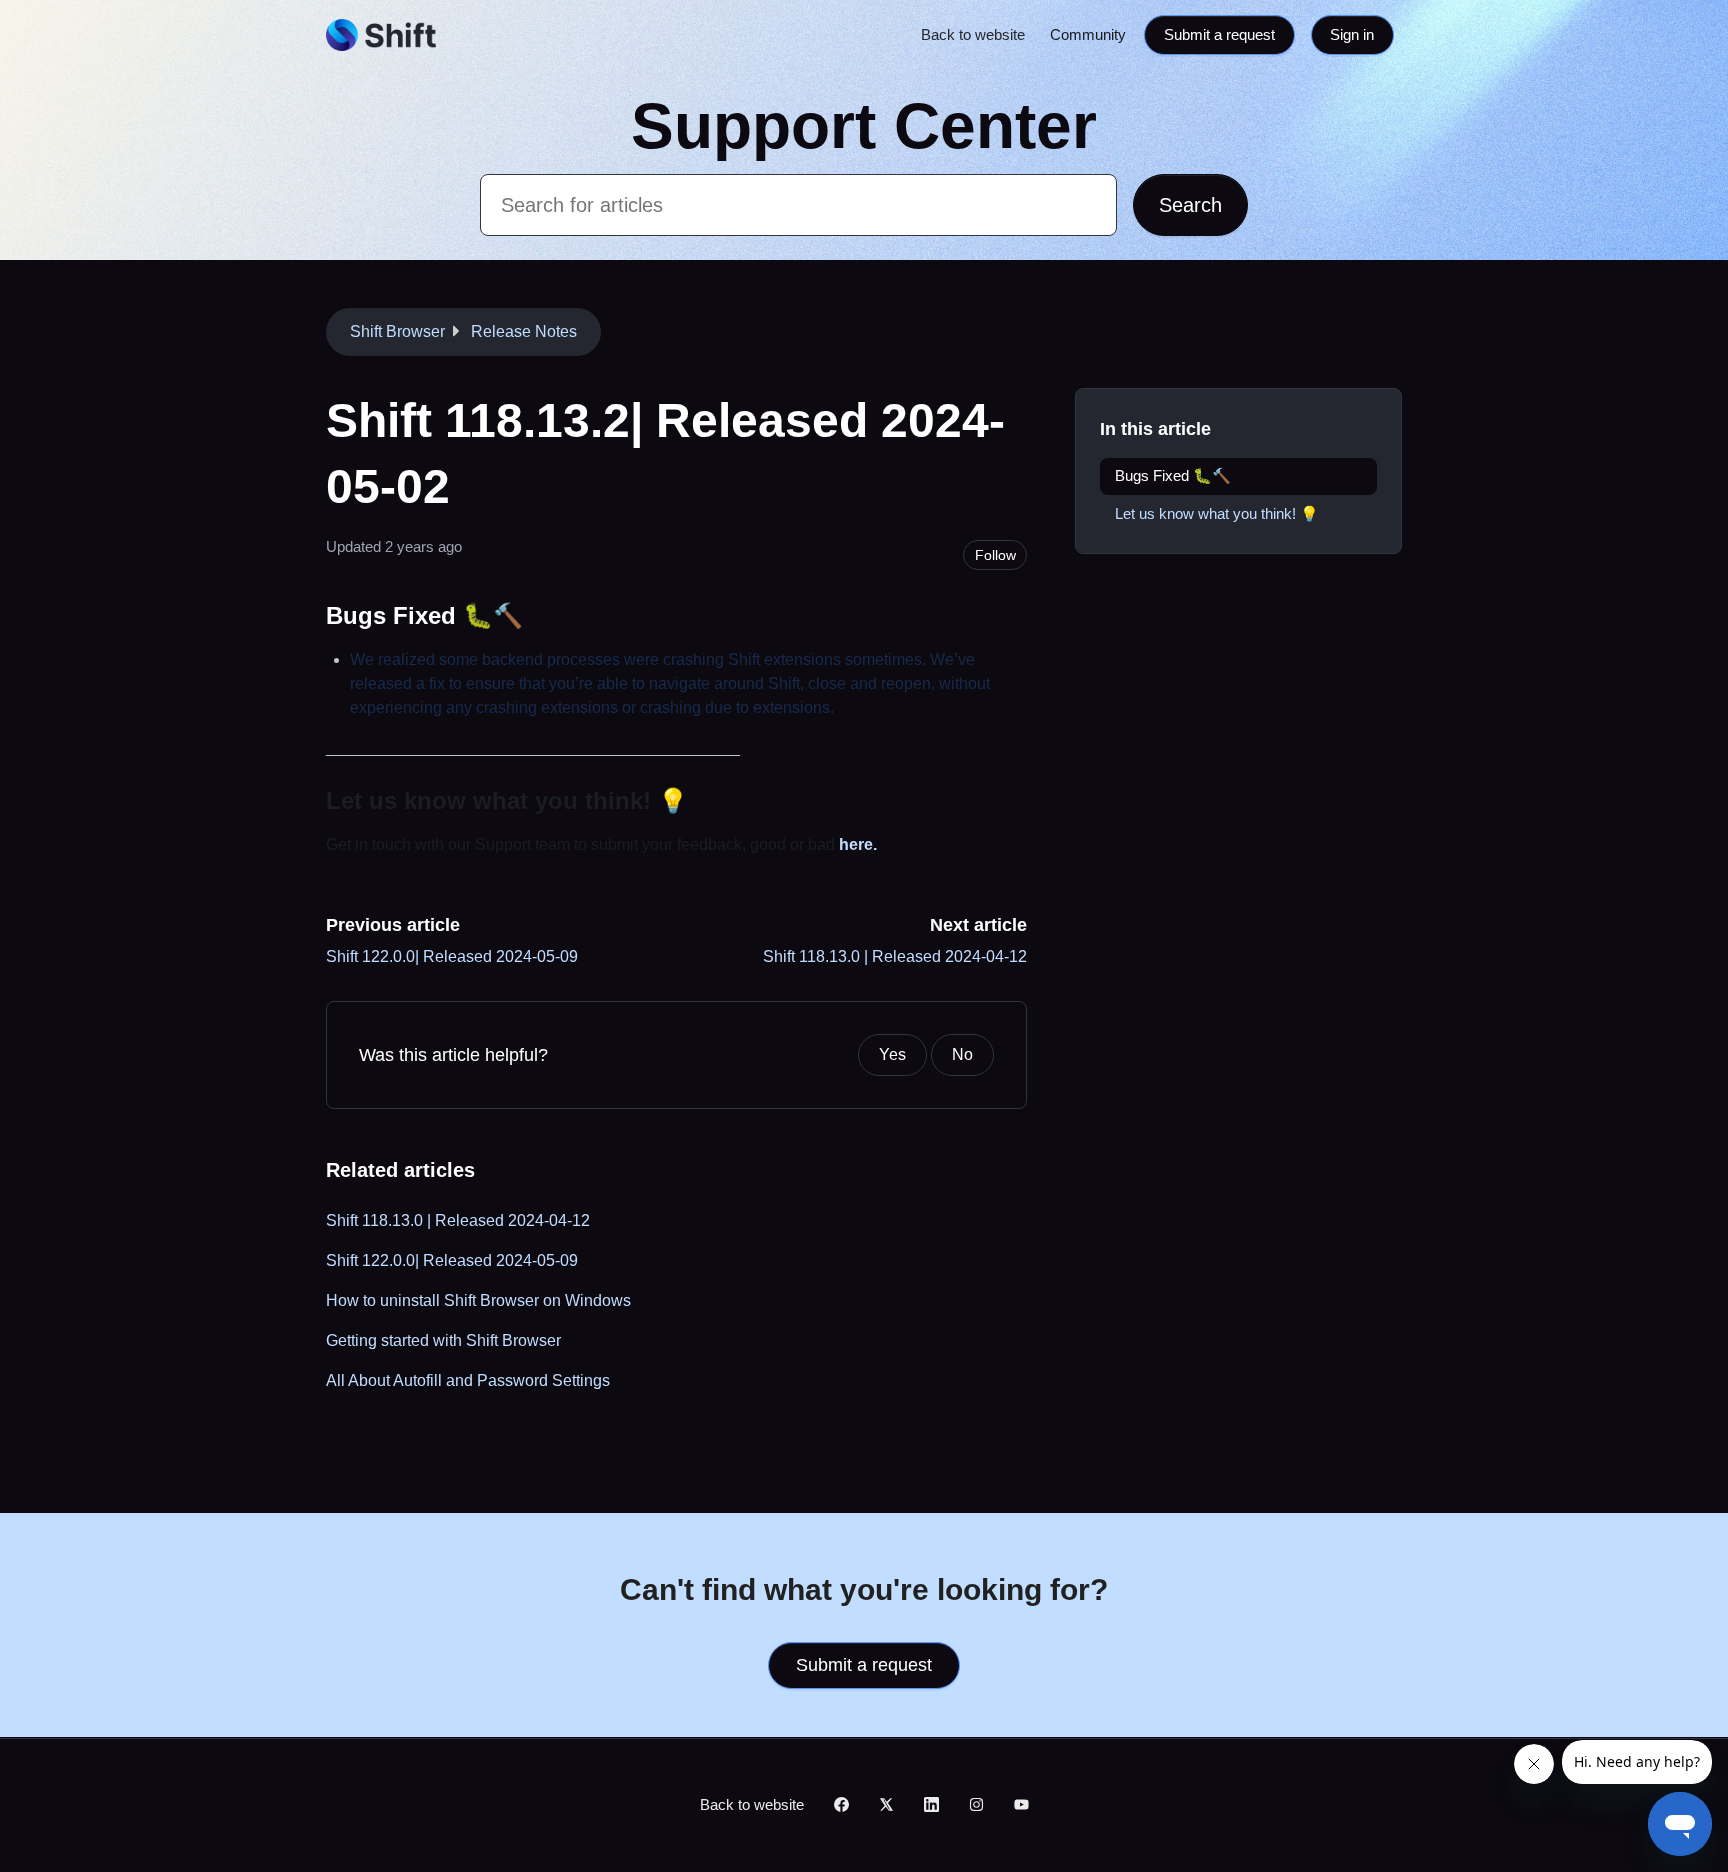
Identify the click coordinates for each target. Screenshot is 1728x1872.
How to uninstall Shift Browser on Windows (478, 1300)
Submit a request (1219, 34)
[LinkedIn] (931, 1806)
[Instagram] (976, 1806)
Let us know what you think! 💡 (1217, 513)
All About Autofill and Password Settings (468, 1380)
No (962, 1054)
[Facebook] (841, 1806)
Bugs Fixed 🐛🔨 (1173, 475)
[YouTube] (1021, 1806)
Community (1088, 34)
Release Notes (524, 331)
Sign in (1352, 34)
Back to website (973, 34)
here (856, 844)
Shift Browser (397, 331)
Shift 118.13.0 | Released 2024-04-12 (895, 956)
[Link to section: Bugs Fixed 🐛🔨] (540, 615)
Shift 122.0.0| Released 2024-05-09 (452, 956)
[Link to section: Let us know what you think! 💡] (705, 800)
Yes (892, 1054)
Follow (995, 555)
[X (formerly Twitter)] (886, 1806)
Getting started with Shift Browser (443, 1340)
